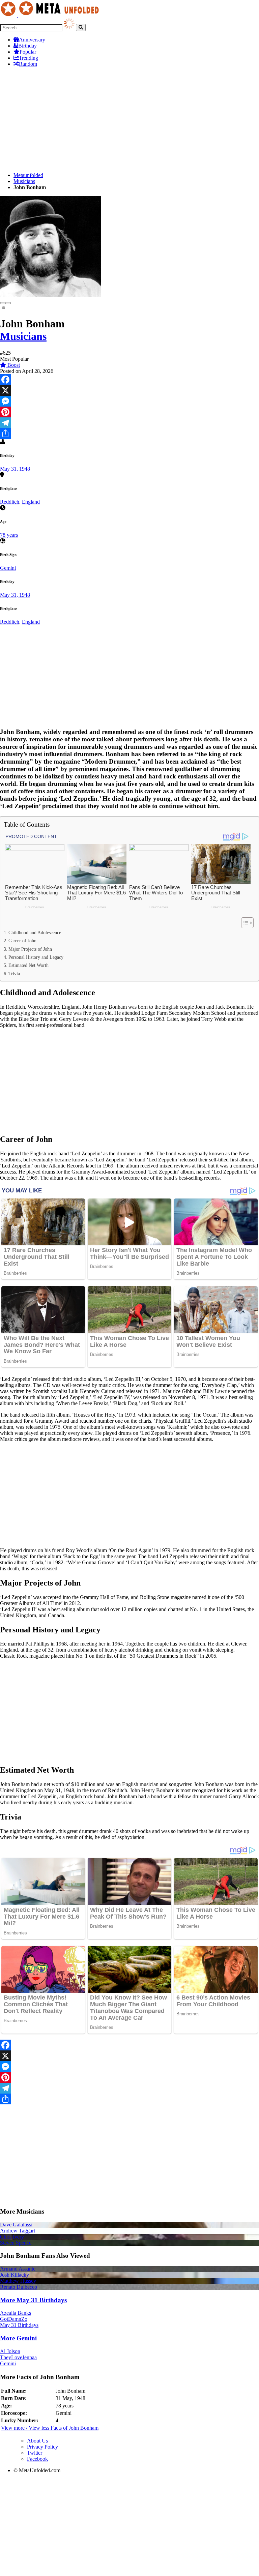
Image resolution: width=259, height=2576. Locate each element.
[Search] (81, 27)
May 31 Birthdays (19, 2325)
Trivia (14, 974)
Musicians (24, 181)
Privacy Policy (42, 2447)
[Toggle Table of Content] (244, 923)
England (31, 502)
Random (28, 64)
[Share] (129, 434)
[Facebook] (129, 380)
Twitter (35, 2453)
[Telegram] (129, 423)
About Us (37, 2441)
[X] (129, 390)
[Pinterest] (129, 412)
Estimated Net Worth (28, 965)
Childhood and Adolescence (35, 932)
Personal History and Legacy (36, 957)
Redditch (10, 502)
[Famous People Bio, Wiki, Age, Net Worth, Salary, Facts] (51, 15)
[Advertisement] (129, 120)
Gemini (8, 568)
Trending (28, 58)
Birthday (27, 46)
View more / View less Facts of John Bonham (50, 2428)
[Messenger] (129, 401)
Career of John (22, 941)
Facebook (37, 2459)
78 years (9, 535)
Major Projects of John (30, 949)
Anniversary (32, 40)
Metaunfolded (28, 175)
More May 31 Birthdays (33, 2300)
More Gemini (18, 2338)
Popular (28, 52)
